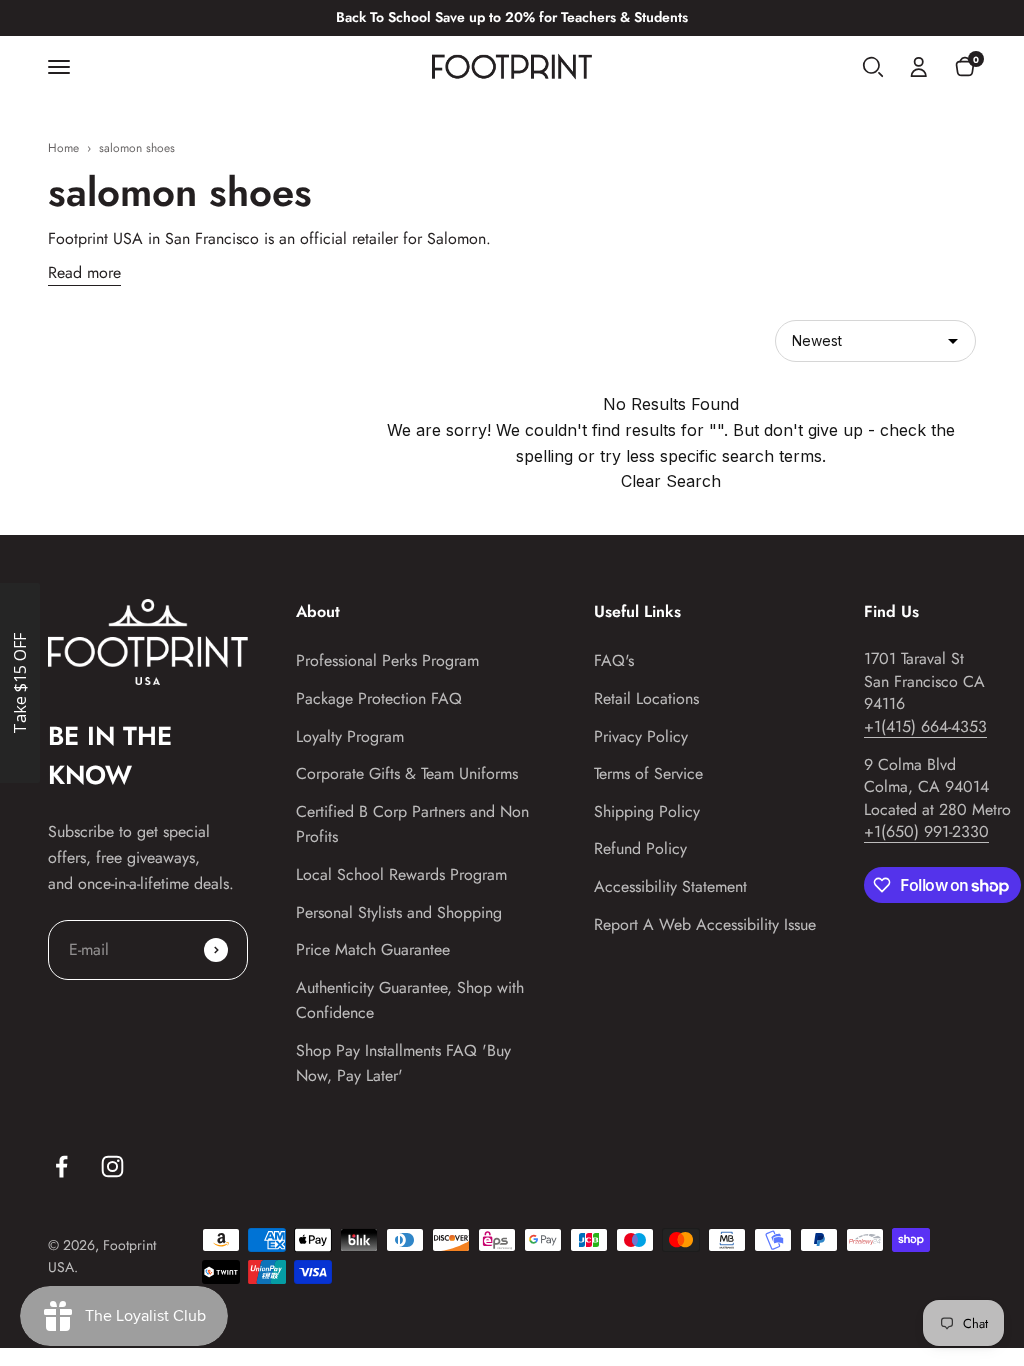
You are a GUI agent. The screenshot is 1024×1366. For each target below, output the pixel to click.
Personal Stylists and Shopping (399, 912)
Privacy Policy (641, 736)
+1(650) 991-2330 (926, 831)
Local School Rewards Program (401, 874)
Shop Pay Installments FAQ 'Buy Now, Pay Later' (403, 1063)
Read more (84, 272)
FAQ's (614, 660)
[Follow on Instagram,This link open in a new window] (112, 1166)
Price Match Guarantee (373, 949)
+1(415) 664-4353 (925, 726)
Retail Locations (646, 698)
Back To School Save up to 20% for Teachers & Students (512, 17)
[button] (873, 67)
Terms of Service (648, 773)
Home (63, 148)
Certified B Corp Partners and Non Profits (412, 824)
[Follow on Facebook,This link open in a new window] (61, 1166)
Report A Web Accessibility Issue (705, 924)
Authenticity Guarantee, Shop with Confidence (410, 1000)
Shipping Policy (647, 811)
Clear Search (671, 481)
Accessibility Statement (670, 886)
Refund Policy (640, 848)
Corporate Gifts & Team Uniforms (407, 773)
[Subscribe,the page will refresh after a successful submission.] (216, 950)
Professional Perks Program (387, 660)
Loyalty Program (350, 736)
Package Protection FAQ (379, 698)
